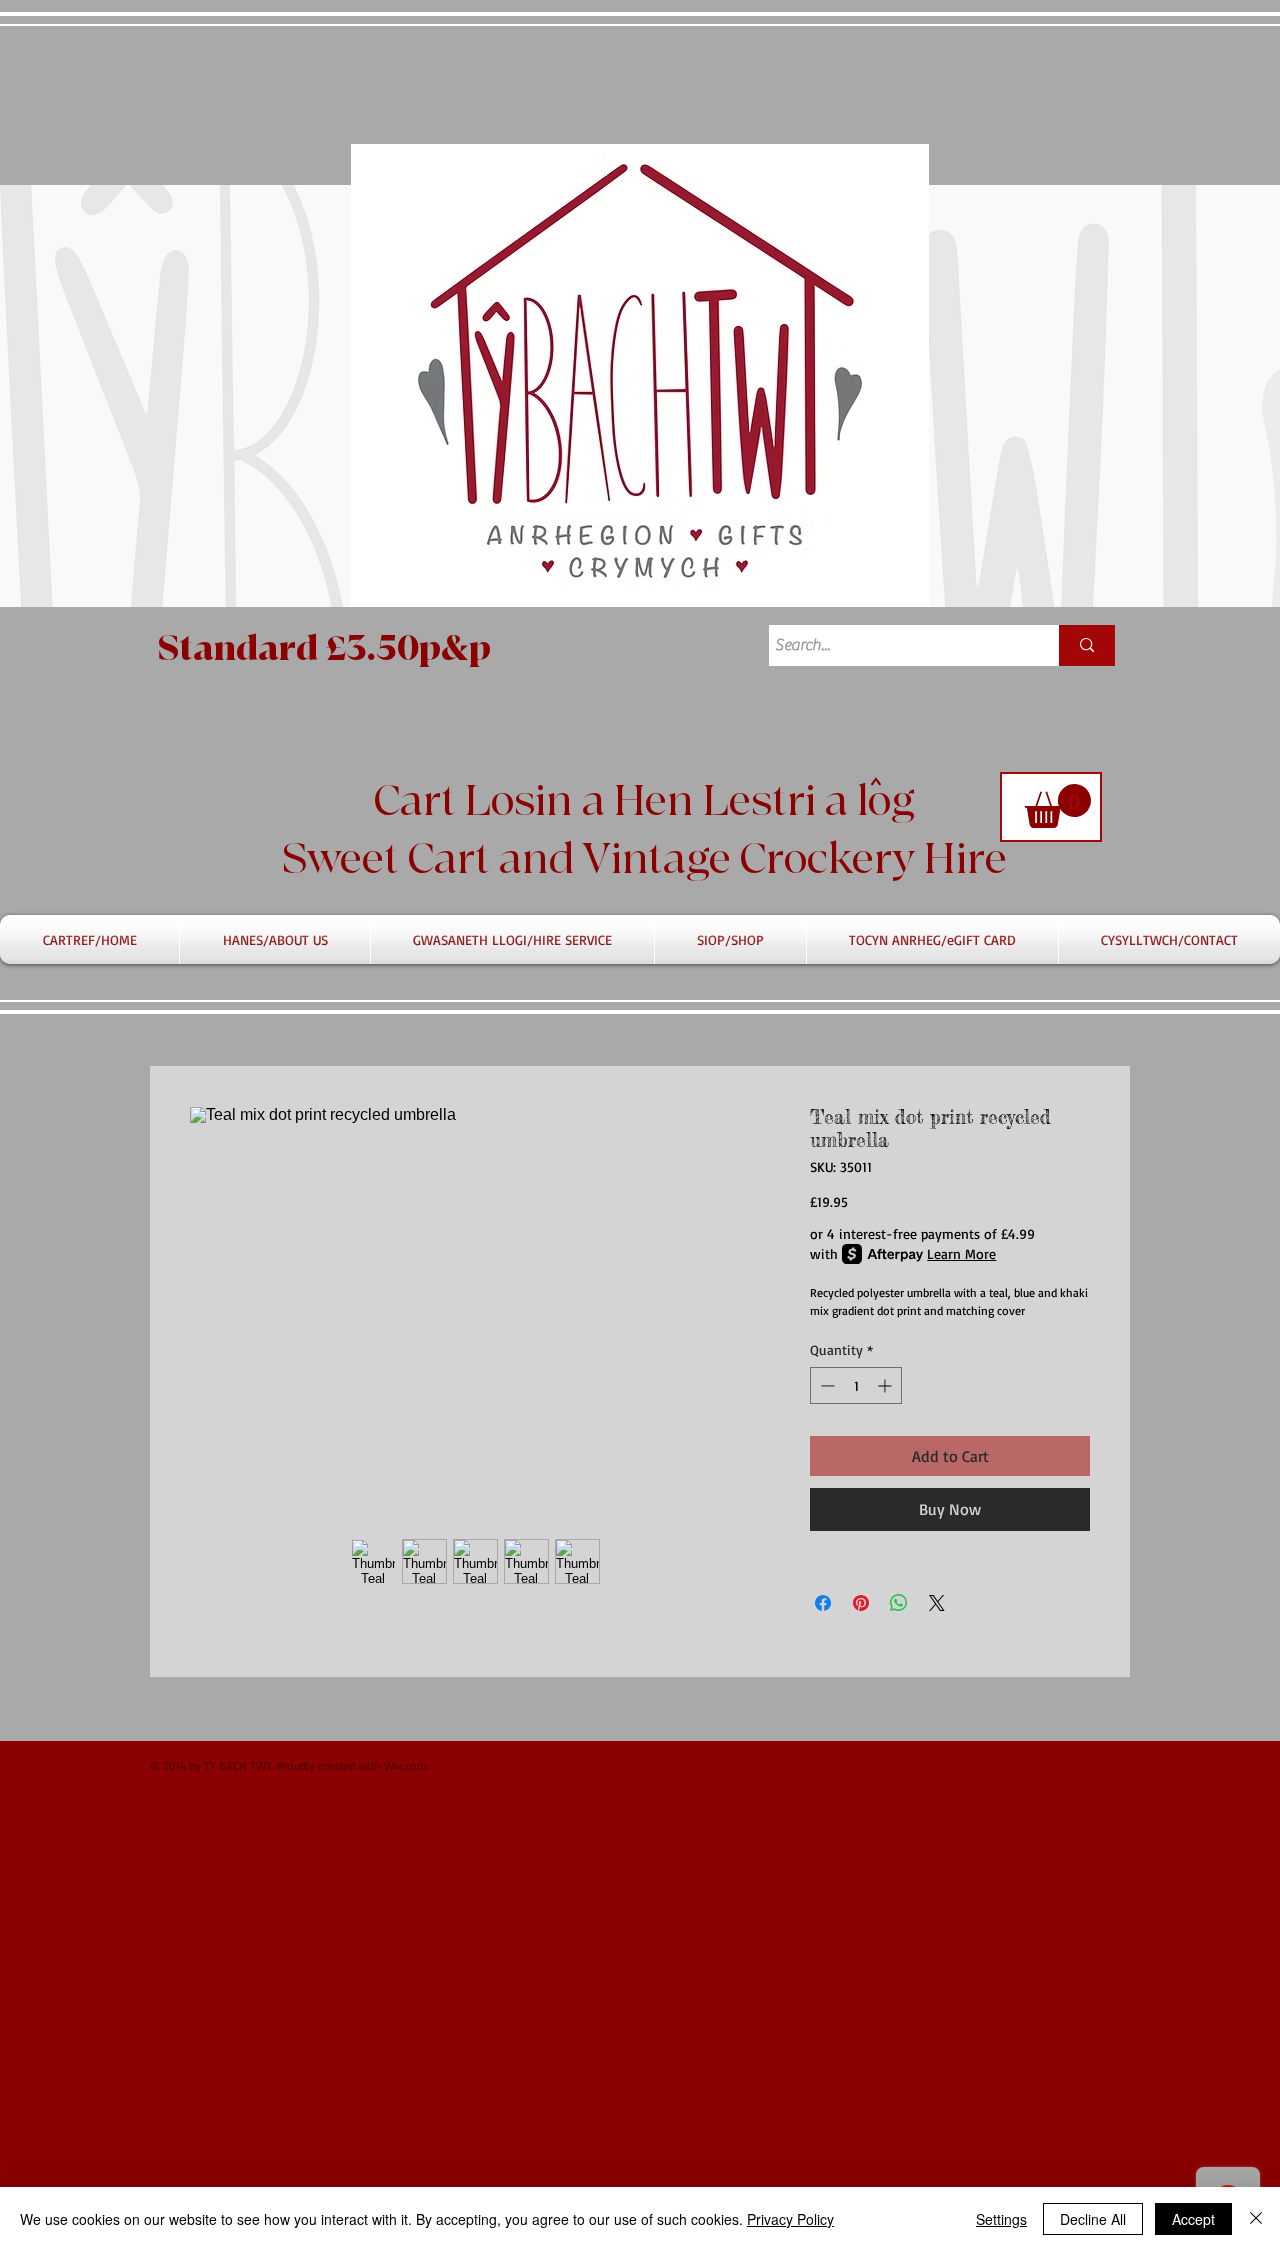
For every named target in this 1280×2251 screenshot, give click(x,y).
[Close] (1256, 2219)
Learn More (961, 1253)
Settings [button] (1001, 2219)
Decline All (1093, 2219)
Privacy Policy (790, 2219)
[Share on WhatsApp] (899, 1603)
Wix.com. (406, 1765)
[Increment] (886, 1385)
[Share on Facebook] (823, 1603)
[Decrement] (825, 1385)
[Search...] (1087, 645)
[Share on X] (937, 1603)
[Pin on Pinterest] (861, 1603)
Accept (1193, 2219)
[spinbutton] (856, 1385)
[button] (1058, 806)
